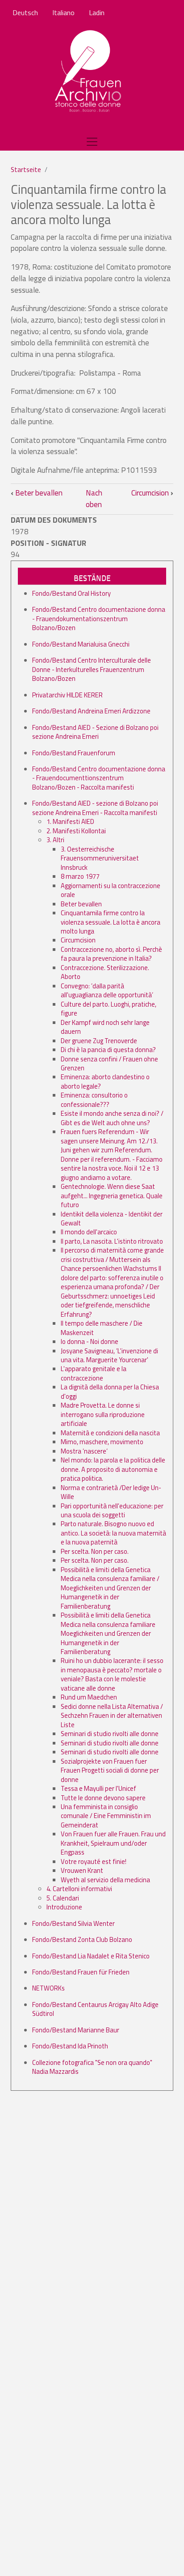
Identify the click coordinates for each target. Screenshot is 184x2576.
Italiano (63, 12)
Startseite (26, 170)
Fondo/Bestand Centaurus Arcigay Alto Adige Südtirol (95, 2009)
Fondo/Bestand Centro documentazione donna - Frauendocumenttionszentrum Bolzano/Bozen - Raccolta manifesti (99, 778)
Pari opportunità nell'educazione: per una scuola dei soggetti (112, 1510)
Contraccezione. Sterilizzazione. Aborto (105, 972)
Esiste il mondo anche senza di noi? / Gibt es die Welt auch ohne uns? (112, 1118)
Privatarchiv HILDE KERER (67, 695)
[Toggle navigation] (92, 142)
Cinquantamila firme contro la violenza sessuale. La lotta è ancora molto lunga (111, 922)
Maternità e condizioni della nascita (110, 1433)
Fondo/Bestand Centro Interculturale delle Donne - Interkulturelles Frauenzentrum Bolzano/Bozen (92, 669)
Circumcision (152, 493)
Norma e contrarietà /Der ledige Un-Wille (111, 1492)
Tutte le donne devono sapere (103, 1798)
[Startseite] (89, 72)
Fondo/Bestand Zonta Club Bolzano (82, 1939)
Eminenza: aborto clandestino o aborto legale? (105, 1081)
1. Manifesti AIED (70, 821)
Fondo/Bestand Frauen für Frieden (81, 1972)
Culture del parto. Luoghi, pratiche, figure (109, 1009)
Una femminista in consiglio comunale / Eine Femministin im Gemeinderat (106, 1816)
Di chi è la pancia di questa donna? (108, 1050)
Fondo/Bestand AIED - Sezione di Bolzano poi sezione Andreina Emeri (95, 732)
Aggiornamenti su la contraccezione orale (111, 890)
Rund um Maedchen (89, 1697)
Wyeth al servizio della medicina (105, 1880)
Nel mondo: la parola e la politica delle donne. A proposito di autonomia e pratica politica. (113, 1469)
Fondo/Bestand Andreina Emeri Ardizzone (91, 711)
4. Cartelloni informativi (79, 1889)
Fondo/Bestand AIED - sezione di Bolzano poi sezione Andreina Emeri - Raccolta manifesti (95, 808)
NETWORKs (48, 1988)
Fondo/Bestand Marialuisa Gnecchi (81, 644)
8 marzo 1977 (80, 876)
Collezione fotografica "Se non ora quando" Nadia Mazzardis (92, 2067)
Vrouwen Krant (82, 1870)
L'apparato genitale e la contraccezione (94, 1373)
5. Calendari (63, 1898)
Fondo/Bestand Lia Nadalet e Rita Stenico (91, 1956)
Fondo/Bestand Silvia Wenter (73, 1923)
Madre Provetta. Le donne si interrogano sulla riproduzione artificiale (103, 1414)
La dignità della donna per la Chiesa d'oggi (110, 1391)
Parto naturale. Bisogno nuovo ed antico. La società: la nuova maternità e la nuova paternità (113, 1533)
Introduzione (64, 1907)
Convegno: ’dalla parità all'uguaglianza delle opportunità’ (107, 990)
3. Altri (55, 840)
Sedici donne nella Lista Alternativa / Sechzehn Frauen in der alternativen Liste (112, 1716)
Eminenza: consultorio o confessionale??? (94, 1100)
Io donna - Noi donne (90, 1341)
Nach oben (94, 499)
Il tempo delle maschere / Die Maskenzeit (102, 1328)
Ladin (97, 12)
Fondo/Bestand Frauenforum (74, 753)
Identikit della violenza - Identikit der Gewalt (112, 1218)
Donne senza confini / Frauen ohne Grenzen (109, 1063)
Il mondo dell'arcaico (89, 1232)
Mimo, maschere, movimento (102, 1442)
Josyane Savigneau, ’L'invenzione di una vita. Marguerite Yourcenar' (109, 1355)
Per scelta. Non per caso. (95, 1551)
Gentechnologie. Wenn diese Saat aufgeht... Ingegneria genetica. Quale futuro (112, 1196)
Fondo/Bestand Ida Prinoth (70, 2046)
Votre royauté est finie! (94, 1861)
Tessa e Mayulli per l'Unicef (98, 1788)
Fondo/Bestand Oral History (71, 593)
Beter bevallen (37, 493)
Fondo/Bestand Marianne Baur (76, 2030)
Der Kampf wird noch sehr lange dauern (105, 1027)
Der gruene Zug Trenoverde (99, 1041)
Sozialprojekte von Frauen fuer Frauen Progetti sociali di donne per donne (110, 1770)
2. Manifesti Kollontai (76, 831)
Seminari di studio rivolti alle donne (110, 1734)
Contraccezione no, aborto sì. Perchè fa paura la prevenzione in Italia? (111, 954)
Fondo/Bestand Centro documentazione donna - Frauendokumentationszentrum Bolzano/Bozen (99, 618)
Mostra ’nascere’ (84, 1451)
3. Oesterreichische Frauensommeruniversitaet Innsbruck (100, 858)
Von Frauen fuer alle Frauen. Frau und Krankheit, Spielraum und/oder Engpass (113, 1843)
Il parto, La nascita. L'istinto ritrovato (112, 1241)
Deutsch (25, 12)
